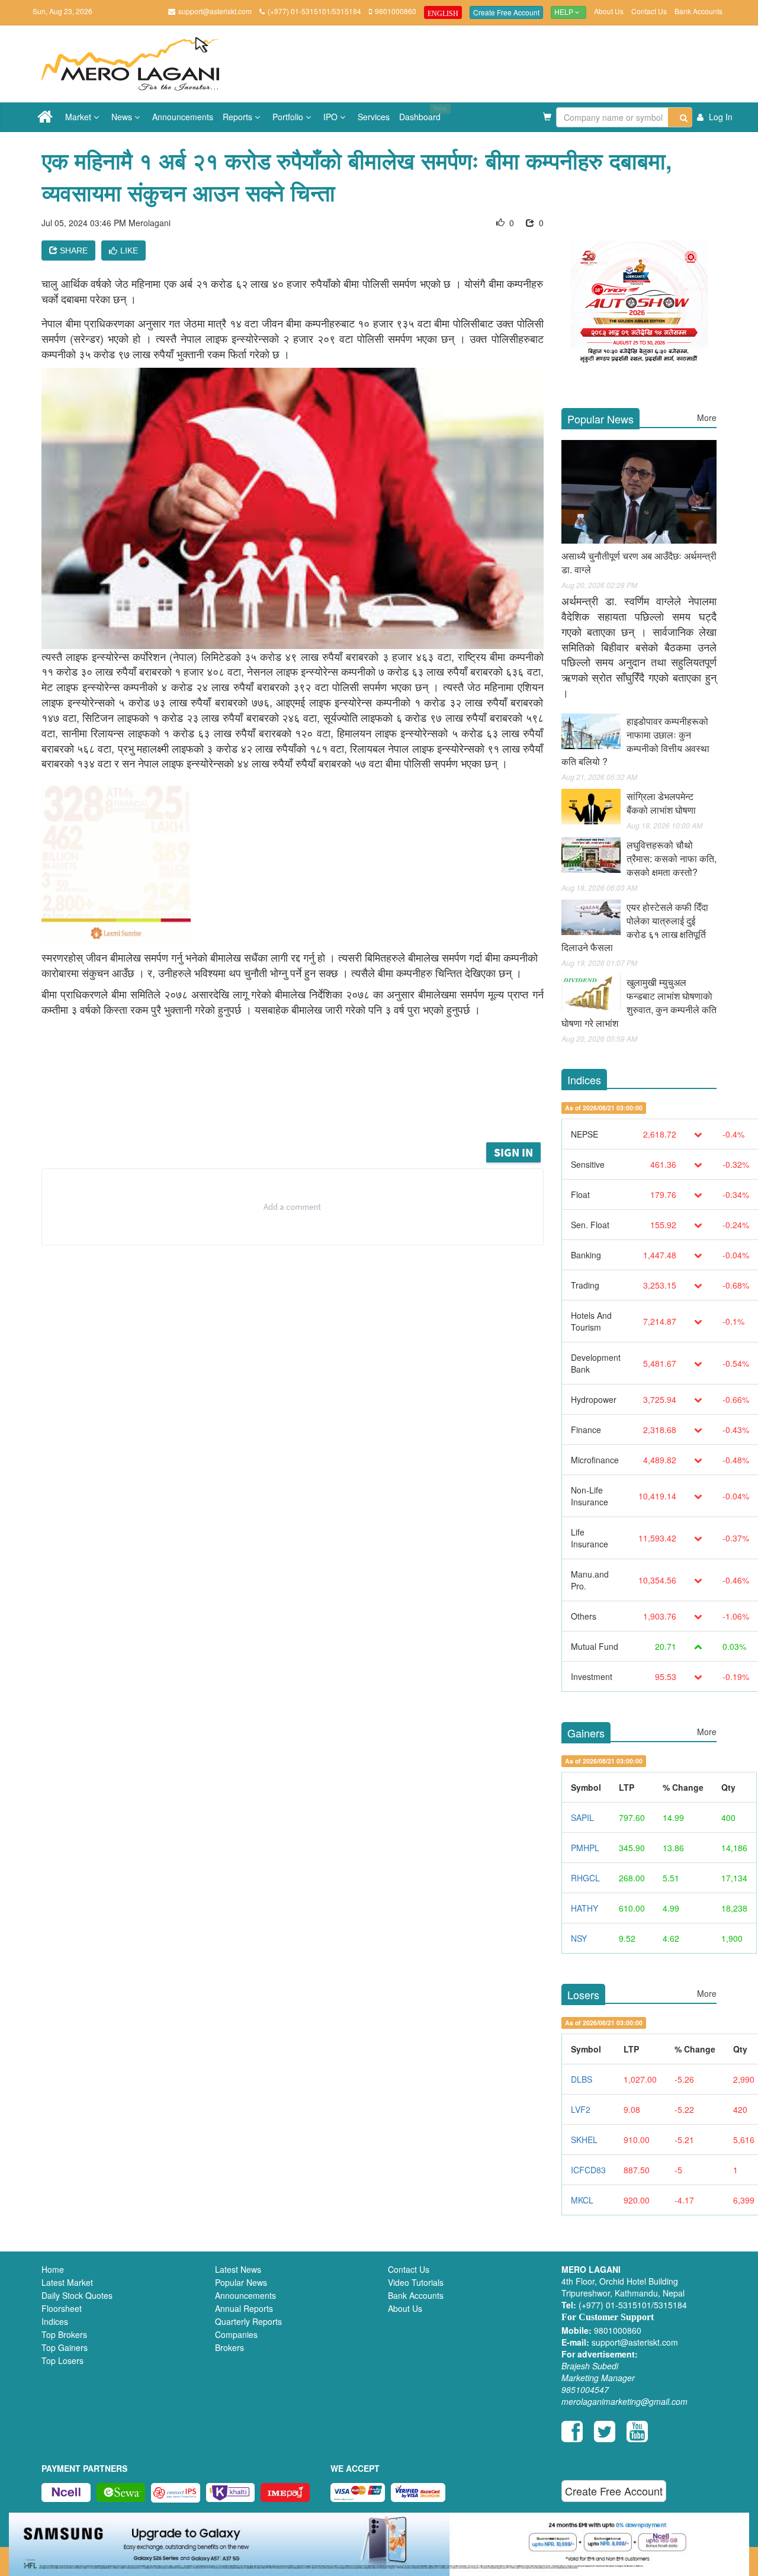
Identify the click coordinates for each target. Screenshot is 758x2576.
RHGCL (585, 1878)
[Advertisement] (301, 1107)
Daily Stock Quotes (77, 2295)
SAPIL (582, 1817)
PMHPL (585, 1848)
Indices (55, 2321)
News (123, 117)
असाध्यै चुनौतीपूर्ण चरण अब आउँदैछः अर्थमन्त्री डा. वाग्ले (639, 563)
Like (129, 250)
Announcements (183, 117)
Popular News (241, 2282)
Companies (236, 2334)
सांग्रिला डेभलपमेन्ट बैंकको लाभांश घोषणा (661, 803)
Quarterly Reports (248, 2321)
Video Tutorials (416, 2282)
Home (53, 2269)
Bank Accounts (698, 11)
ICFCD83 (588, 2170)
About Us (609, 11)
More (707, 417)
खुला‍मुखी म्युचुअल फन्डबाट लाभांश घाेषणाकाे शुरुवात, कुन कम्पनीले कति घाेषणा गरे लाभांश (639, 1003)
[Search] (680, 117)
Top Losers (62, 2360)
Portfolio (289, 117)
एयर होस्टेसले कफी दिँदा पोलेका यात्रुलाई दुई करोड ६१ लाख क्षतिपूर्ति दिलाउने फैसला (635, 927)
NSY (579, 1938)
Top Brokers (64, 2334)
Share (73, 250)
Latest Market (67, 2282)
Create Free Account (506, 12)
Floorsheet (62, 2308)
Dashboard (422, 113)
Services (374, 117)
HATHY (584, 1908)
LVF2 (581, 2109)
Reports (239, 117)
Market (79, 117)
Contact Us (649, 11)
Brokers (229, 2347)
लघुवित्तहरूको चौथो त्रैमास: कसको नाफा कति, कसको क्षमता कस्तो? (672, 858)
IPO (332, 117)
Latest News (238, 2269)
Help (565, 12)
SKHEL (584, 2140)
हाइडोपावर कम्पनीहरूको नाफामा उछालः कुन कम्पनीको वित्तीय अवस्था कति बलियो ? (635, 741)
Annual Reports (244, 2308)
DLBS (582, 2079)
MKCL (582, 2200)
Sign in (513, 1152)
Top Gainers (65, 2347)
